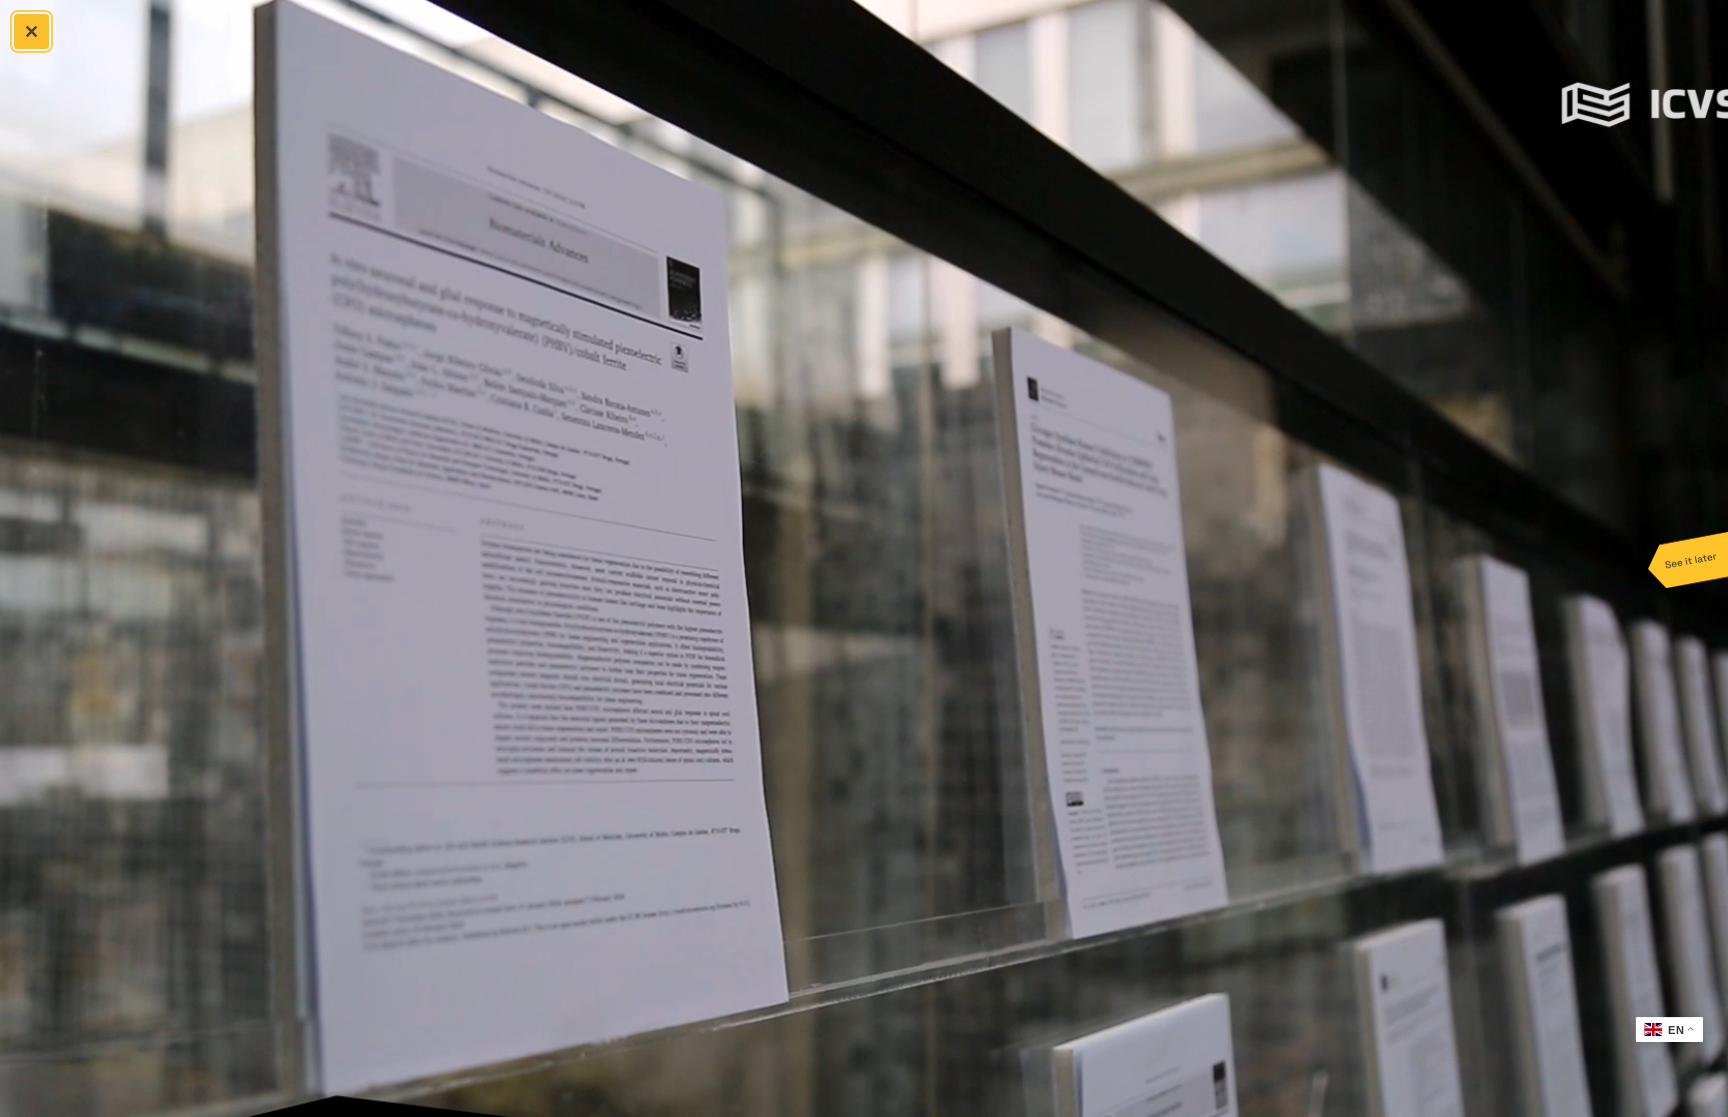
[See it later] (1688, 559)
